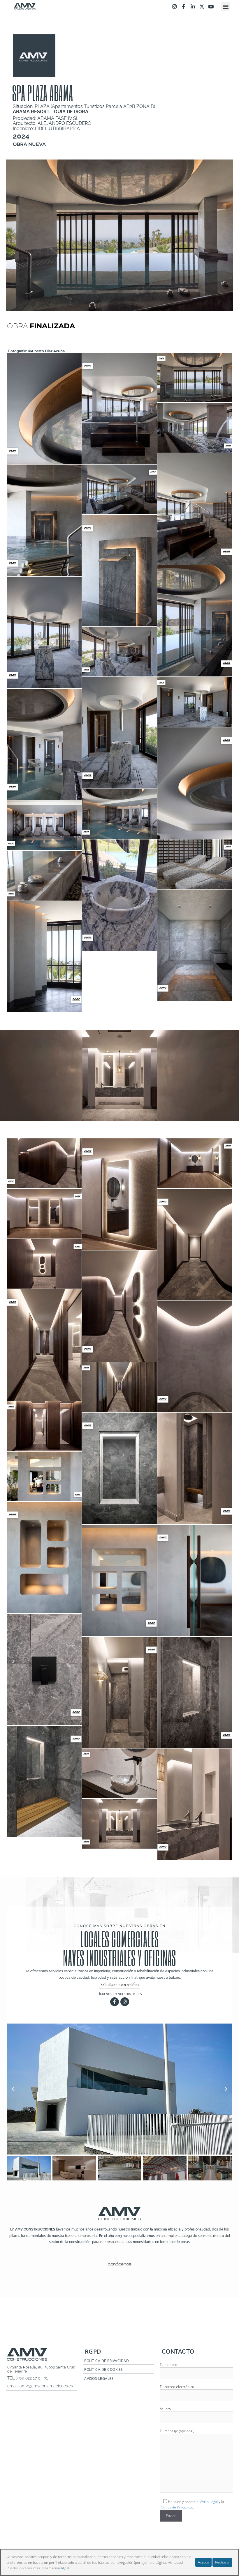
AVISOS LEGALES (99, 2379)
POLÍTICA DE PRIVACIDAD (107, 2361)
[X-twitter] (202, 7)
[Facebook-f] (183, 7)
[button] (225, 7)
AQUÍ (65, 2568)
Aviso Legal (209, 2502)
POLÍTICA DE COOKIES (104, 2369)
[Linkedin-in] (193, 7)
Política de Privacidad (176, 2507)
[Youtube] (211, 7)
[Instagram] (174, 7)
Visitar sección (120, 1985)
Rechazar (222, 2562)
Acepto (203, 2562)
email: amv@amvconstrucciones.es (40, 2386)
